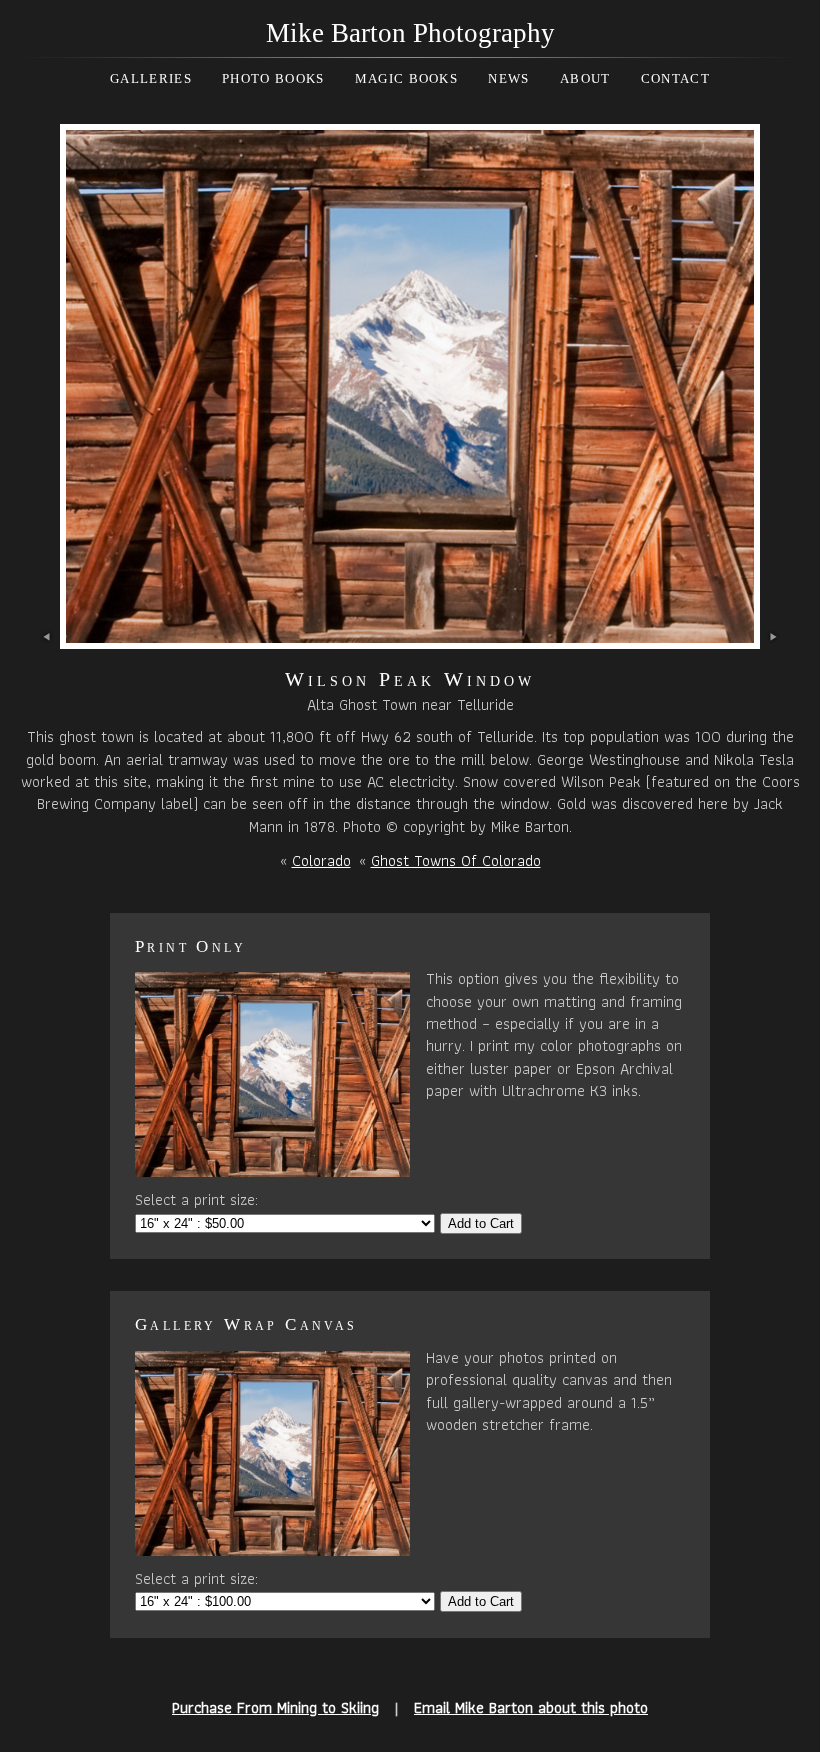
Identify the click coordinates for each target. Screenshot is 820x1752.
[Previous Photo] (47, 637)
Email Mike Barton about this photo (531, 1707)
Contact (675, 78)
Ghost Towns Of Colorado (456, 860)
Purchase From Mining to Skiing (275, 1707)
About (585, 78)
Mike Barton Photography (410, 33)
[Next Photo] (410, 637)
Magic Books (406, 78)
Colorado (321, 860)
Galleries (151, 78)
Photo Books (273, 78)
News (508, 78)
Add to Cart (481, 1223)
